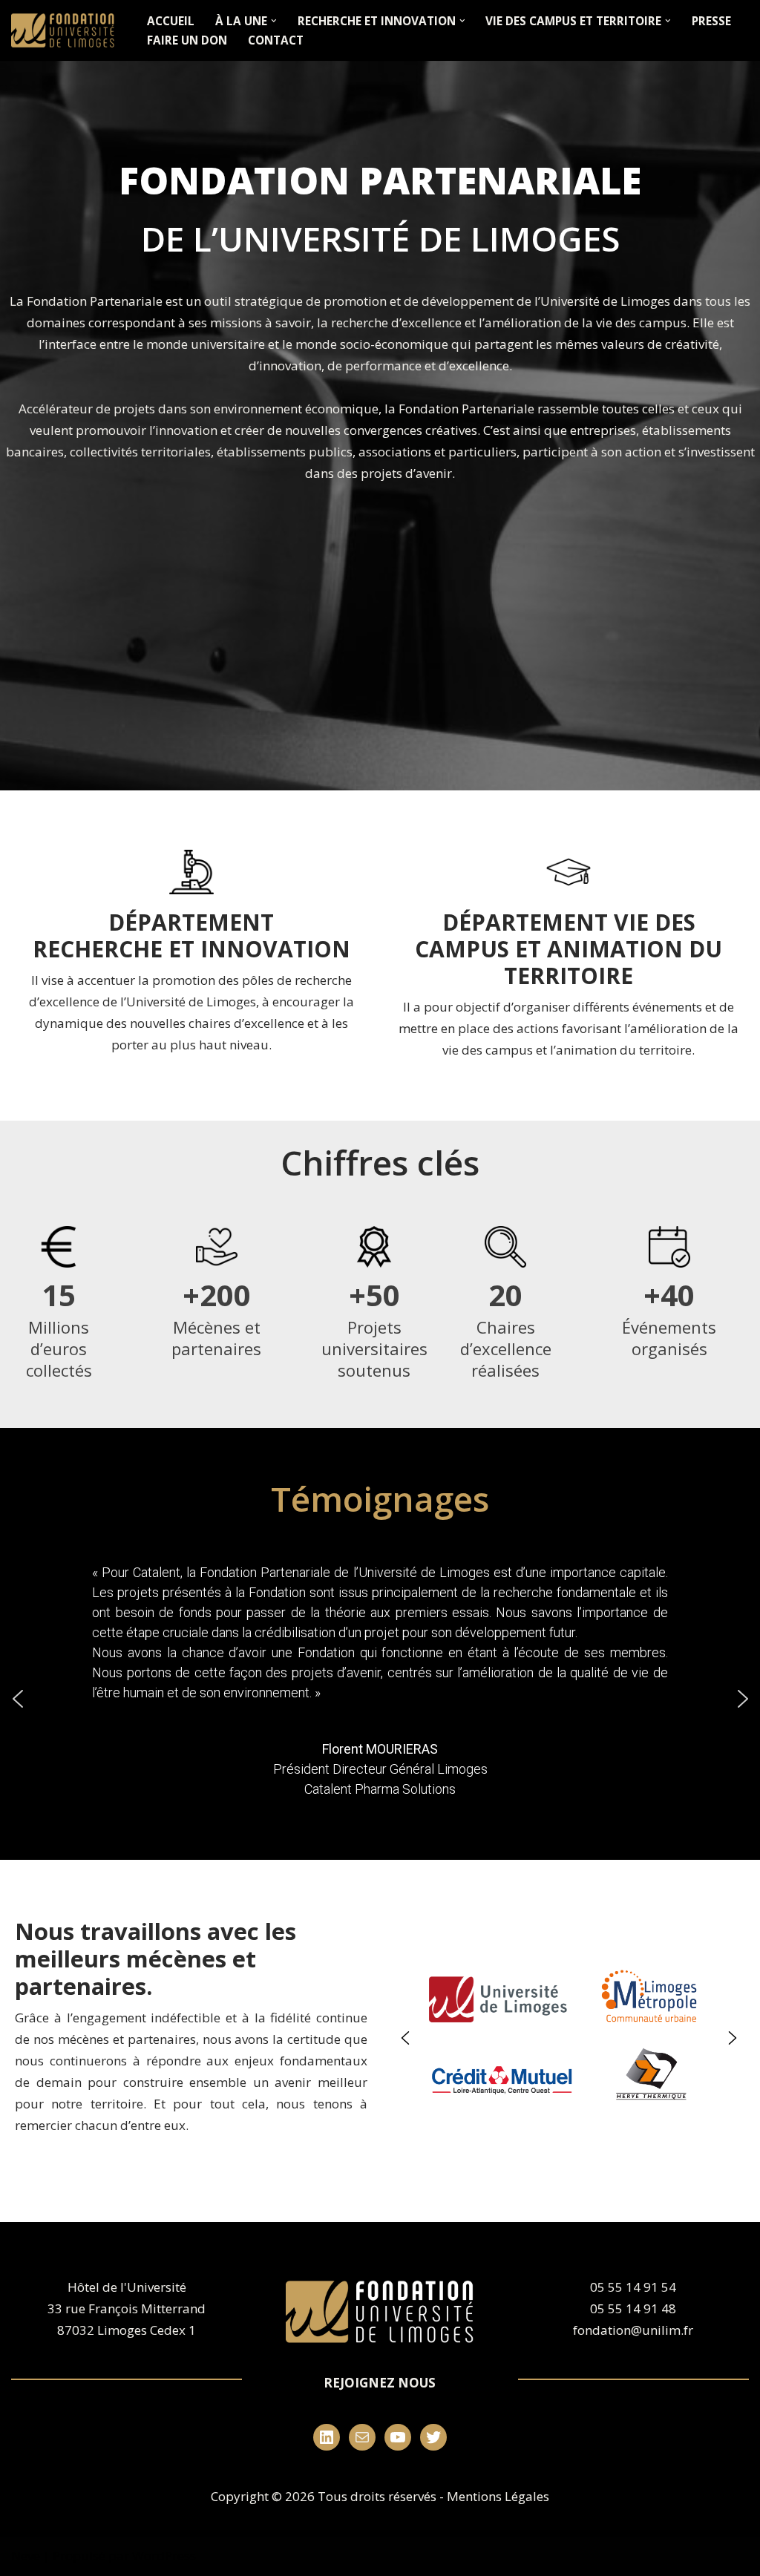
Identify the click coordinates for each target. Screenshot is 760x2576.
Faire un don (187, 40)
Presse (711, 21)
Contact (276, 40)
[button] (274, 21)
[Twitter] (433, 2437)
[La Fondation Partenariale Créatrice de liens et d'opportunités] (66, 30)
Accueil (171, 21)
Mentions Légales (498, 2496)
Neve (26, 2556)
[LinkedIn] (327, 2437)
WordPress (164, 2556)
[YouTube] (398, 2437)
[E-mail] (362, 2437)
